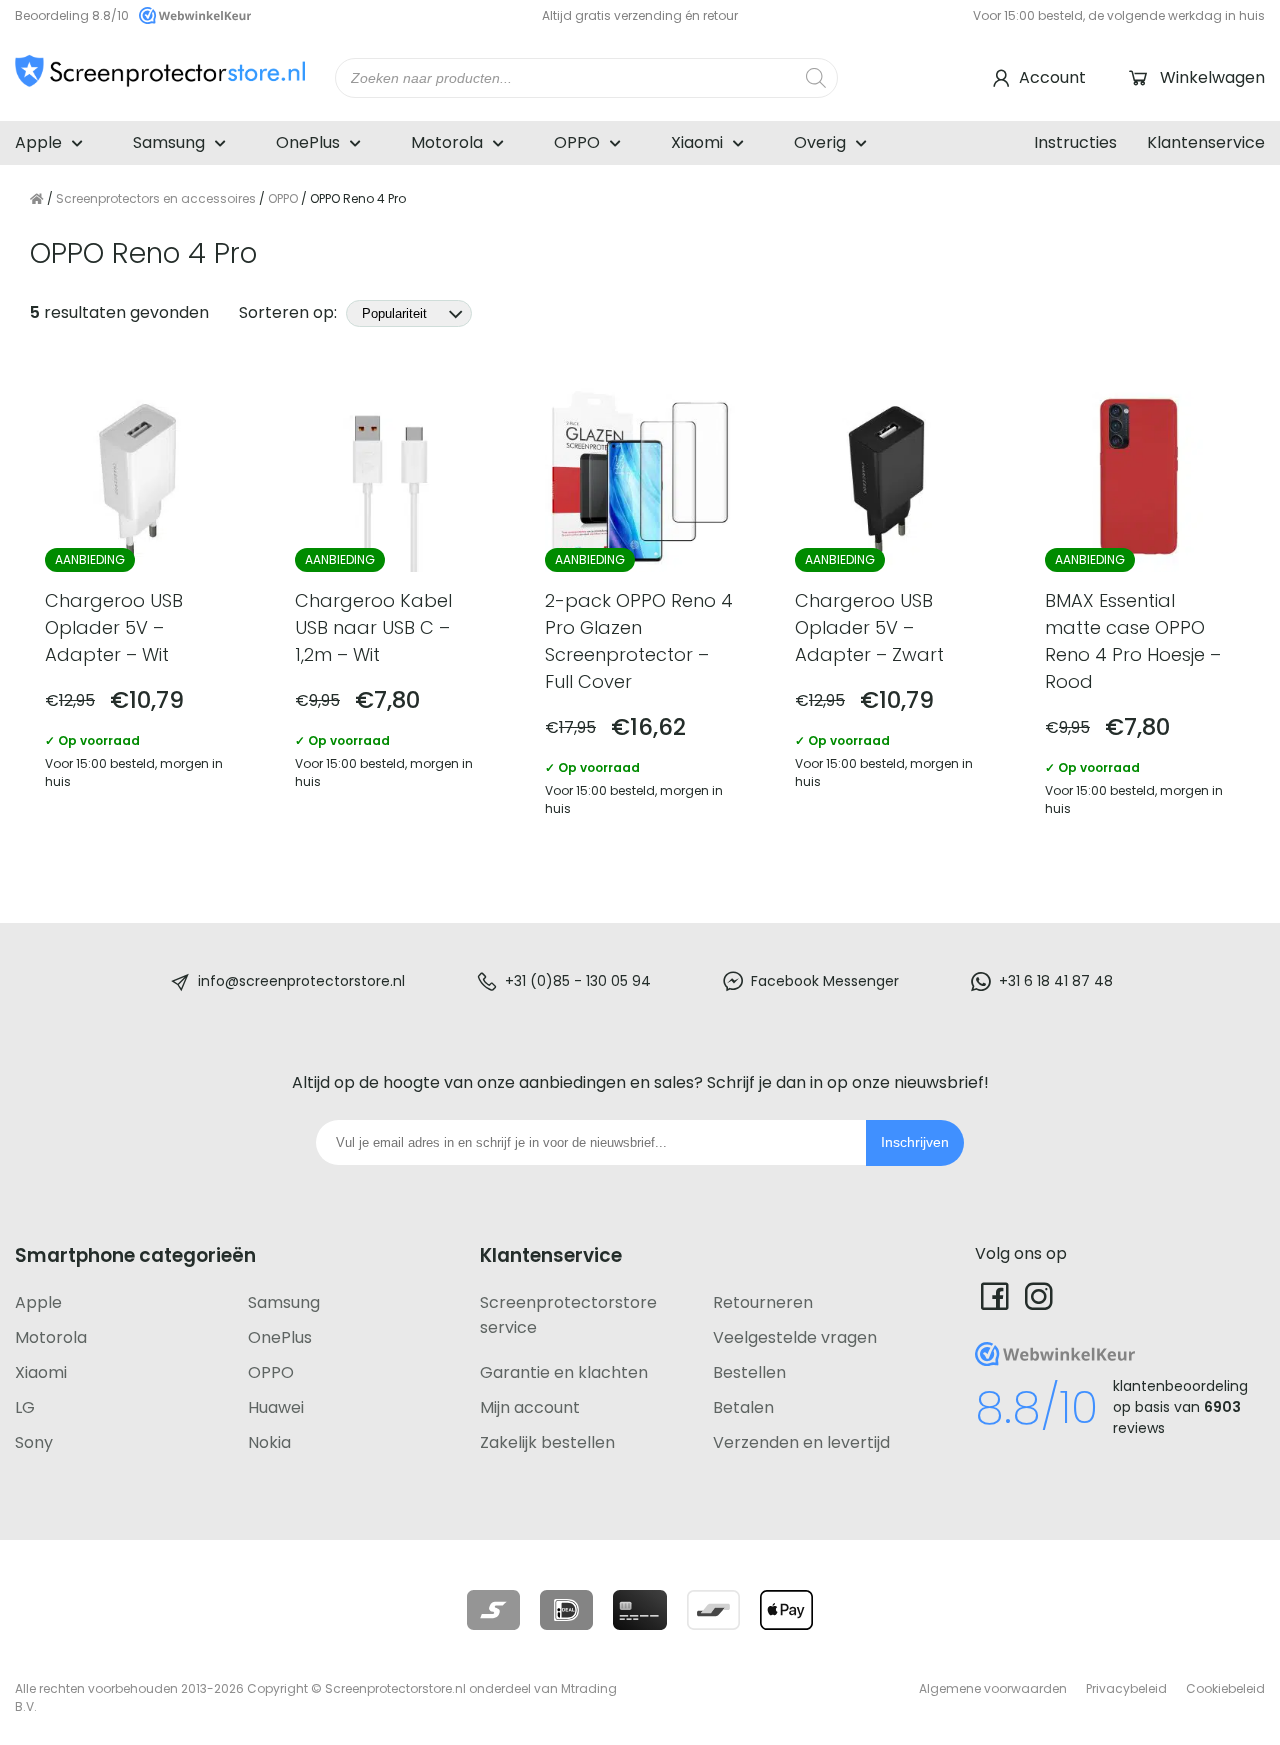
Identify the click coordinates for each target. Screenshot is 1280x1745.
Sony (34, 1442)
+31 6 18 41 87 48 (1056, 981)
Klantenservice (1206, 142)
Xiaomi (697, 142)
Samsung (169, 142)
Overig (820, 142)
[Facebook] (995, 1295)
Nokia (269, 1442)
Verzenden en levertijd (801, 1442)
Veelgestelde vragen (795, 1337)
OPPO (577, 142)
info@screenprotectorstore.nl (301, 981)
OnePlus (308, 142)
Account (1052, 77)
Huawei (276, 1407)
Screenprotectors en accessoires (156, 198)
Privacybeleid (1126, 1688)
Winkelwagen (1212, 77)
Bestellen (749, 1372)
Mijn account (530, 1407)
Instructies (1075, 142)
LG (25, 1407)
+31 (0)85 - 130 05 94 (578, 981)
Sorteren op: (290, 312)
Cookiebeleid (1225, 1688)
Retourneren (763, 1302)
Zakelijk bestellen (547, 1442)
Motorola (447, 142)
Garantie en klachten (564, 1372)
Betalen (743, 1407)
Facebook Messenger (825, 981)
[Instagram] (1039, 1295)
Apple (38, 142)
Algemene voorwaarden (993, 1688)
